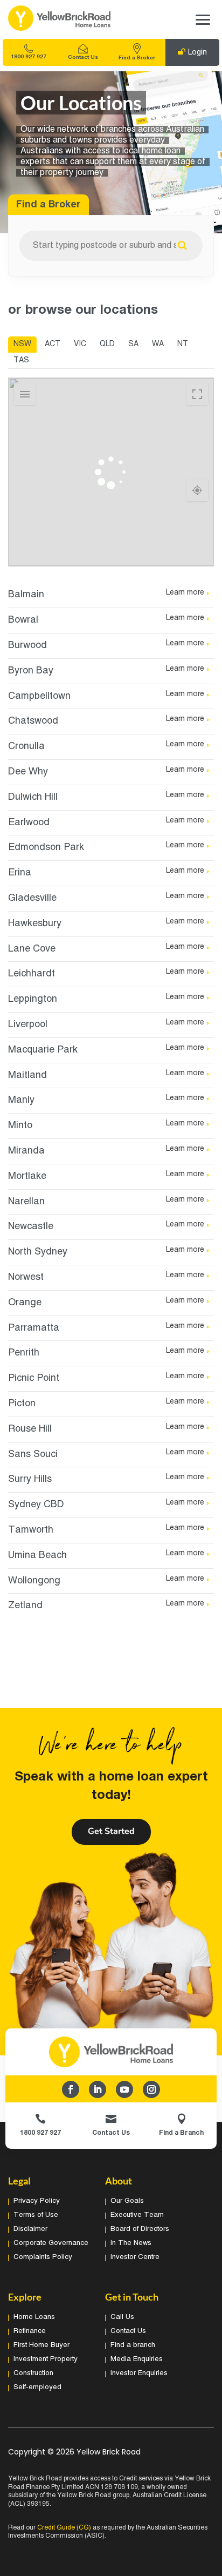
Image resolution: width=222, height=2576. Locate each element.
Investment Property (46, 2359)
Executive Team (137, 2215)
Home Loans (34, 2317)
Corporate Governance (51, 2243)
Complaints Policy (43, 2257)
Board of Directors (140, 2229)
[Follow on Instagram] (151, 2089)
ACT (53, 344)
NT (183, 344)
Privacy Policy (37, 2201)
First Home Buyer (41, 2345)
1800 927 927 (29, 57)
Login (197, 53)
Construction (33, 2373)
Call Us (122, 2317)
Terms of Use (36, 2215)
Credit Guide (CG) (64, 2528)
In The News (131, 2243)
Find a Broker (137, 58)
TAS (21, 360)
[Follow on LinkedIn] (98, 2089)
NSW (22, 344)
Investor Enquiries (139, 2373)
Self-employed (37, 2388)
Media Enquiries (137, 2359)
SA (133, 344)
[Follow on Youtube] (124, 2089)
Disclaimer (30, 2229)
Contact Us (83, 58)
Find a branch (133, 2345)
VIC (80, 344)
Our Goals (127, 2201)
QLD (107, 344)
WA (158, 344)
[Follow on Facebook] (71, 2089)
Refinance (30, 2331)
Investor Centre (135, 2257)
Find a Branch (181, 2133)
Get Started (111, 1831)
